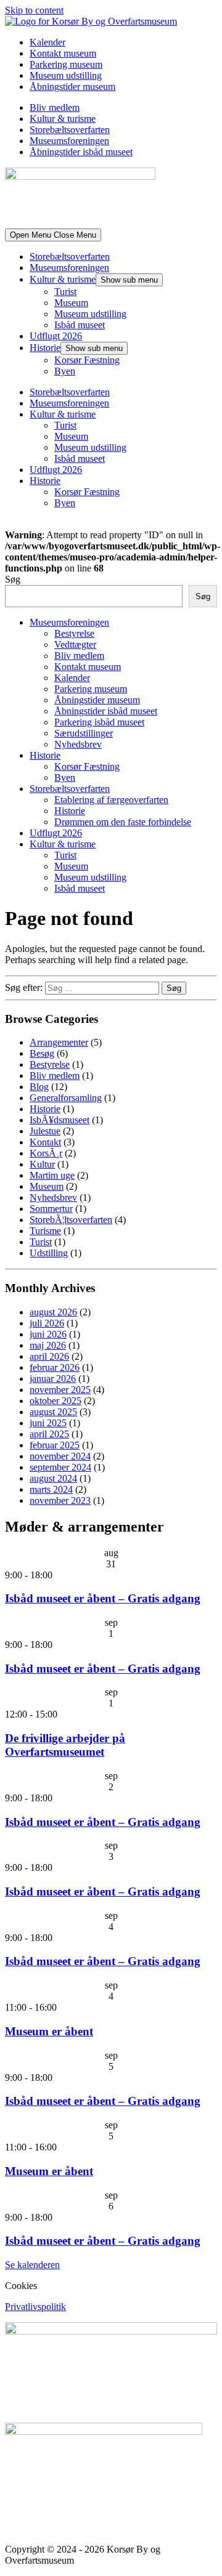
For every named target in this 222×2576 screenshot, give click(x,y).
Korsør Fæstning (87, 360)
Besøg (42, 1053)
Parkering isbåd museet (99, 722)
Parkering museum (66, 64)
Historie (45, 348)
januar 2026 (53, 1379)
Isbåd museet (80, 325)
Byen (65, 371)
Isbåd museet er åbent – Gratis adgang (103, 1598)
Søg (13, 579)
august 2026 (53, 1312)
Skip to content (34, 10)
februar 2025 (55, 1445)
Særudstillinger (84, 733)
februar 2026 (55, 1367)
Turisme (45, 1231)
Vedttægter (75, 644)
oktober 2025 (55, 1401)
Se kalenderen (32, 2265)
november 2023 (60, 1500)
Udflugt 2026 (56, 336)
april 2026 (49, 1356)
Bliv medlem (55, 107)
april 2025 (49, 1434)
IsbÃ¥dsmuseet (60, 1120)
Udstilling (49, 1253)
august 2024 (53, 1478)
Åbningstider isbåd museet (81, 152)
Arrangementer (59, 1042)
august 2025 (53, 1412)
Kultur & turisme (63, 119)
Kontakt (45, 1142)
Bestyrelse (74, 633)
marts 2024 (51, 1489)
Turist (65, 292)
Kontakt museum (63, 53)
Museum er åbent (49, 2031)
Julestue (45, 1131)
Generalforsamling (66, 1098)
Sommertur (51, 1209)
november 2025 (60, 1390)
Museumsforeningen (69, 141)
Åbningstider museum (72, 87)
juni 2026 (48, 1334)
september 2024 (60, 1467)
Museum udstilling (66, 75)
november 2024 (60, 1456)
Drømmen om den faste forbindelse (123, 822)
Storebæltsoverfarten (70, 130)
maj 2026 (48, 1345)
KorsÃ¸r (46, 1153)
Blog (39, 1087)
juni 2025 (48, 1423)
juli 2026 (47, 1323)
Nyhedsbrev (78, 744)
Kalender (47, 42)
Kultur (42, 1164)
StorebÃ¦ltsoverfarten (71, 1220)
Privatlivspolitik (35, 2307)
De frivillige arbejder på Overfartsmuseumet (65, 1745)
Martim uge (52, 1175)
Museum (71, 303)
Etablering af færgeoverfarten (111, 800)
